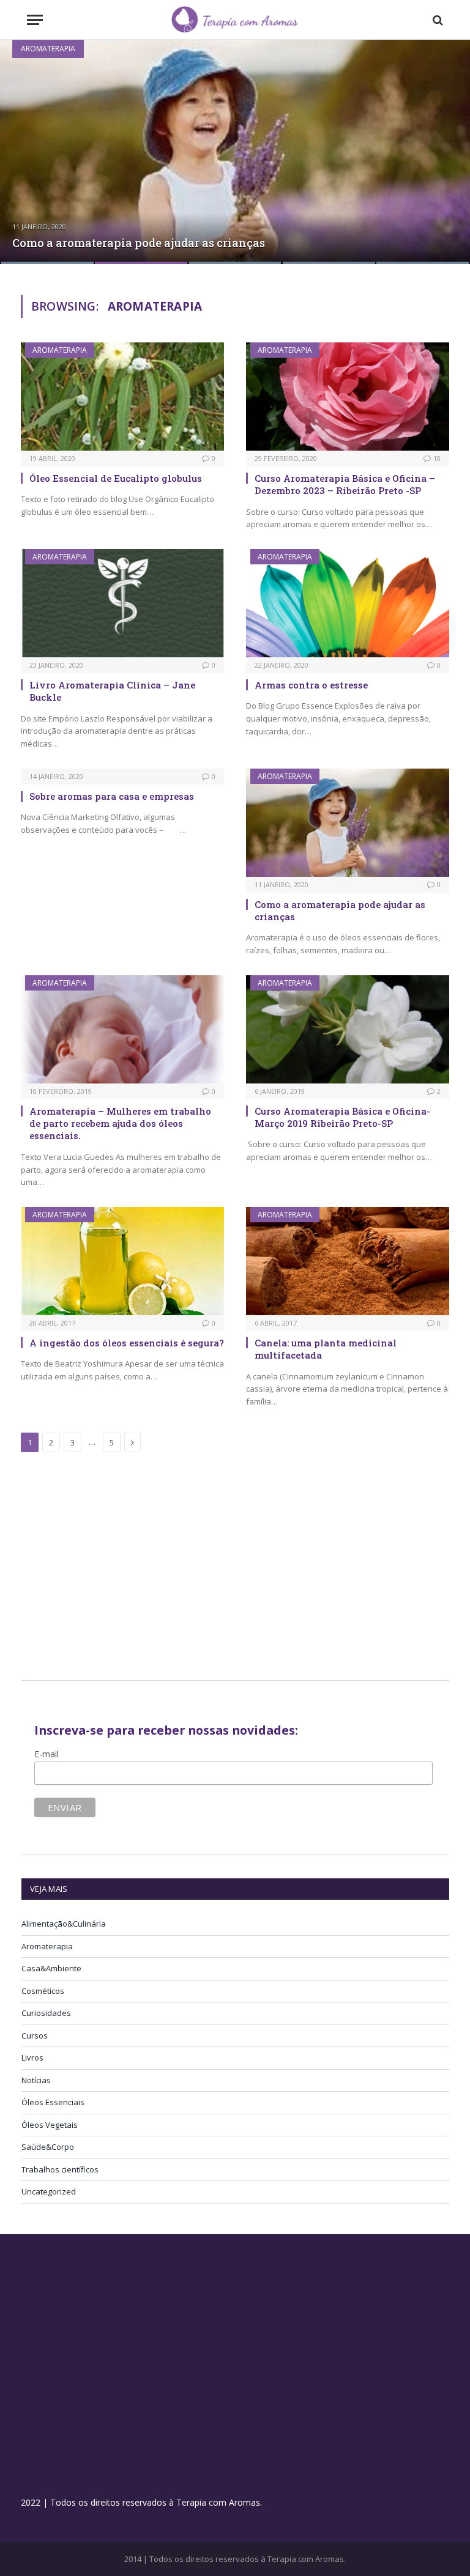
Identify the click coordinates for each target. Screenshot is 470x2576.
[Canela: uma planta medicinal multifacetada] (348, 1261)
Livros (32, 2057)
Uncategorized (49, 2191)
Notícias (36, 2080)
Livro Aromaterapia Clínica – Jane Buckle (112, 691)
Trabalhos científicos (60, 2169)
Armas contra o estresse (311, 685)
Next (448, 145)
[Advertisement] (124, 1568)
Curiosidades (46, 2013)
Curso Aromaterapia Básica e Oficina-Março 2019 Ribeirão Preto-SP (342, 1117)
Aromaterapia (48, 49)
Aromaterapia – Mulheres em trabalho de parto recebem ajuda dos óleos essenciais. (120, 1124)
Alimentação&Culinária (64, 1924)
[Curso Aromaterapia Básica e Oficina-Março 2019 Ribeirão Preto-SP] (348, 1029)
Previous (22, 145)
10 (437, 458)
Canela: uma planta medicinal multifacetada (326, 1349)
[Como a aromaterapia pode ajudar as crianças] (235, 152)
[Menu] (35, 20)
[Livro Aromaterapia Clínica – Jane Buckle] (122, 603)
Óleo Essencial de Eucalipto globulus (116, 478)
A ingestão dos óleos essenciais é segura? (127, 1343)
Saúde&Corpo (48, 2147)
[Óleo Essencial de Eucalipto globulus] (122, 397)
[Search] (437, 20)
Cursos (35, 2035)
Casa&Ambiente (51, 1968)
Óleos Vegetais (50, 2125)
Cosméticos (43, 1991)
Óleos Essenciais (53, 2102)
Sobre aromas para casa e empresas (112, 796)
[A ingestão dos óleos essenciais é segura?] (122, 1261)
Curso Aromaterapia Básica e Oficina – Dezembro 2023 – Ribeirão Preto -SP (345, 484)
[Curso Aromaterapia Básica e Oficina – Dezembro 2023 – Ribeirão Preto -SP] (348, 397)
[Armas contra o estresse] (348, 603)
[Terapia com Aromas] (235, 20)
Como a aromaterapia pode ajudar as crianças (139, 243)
